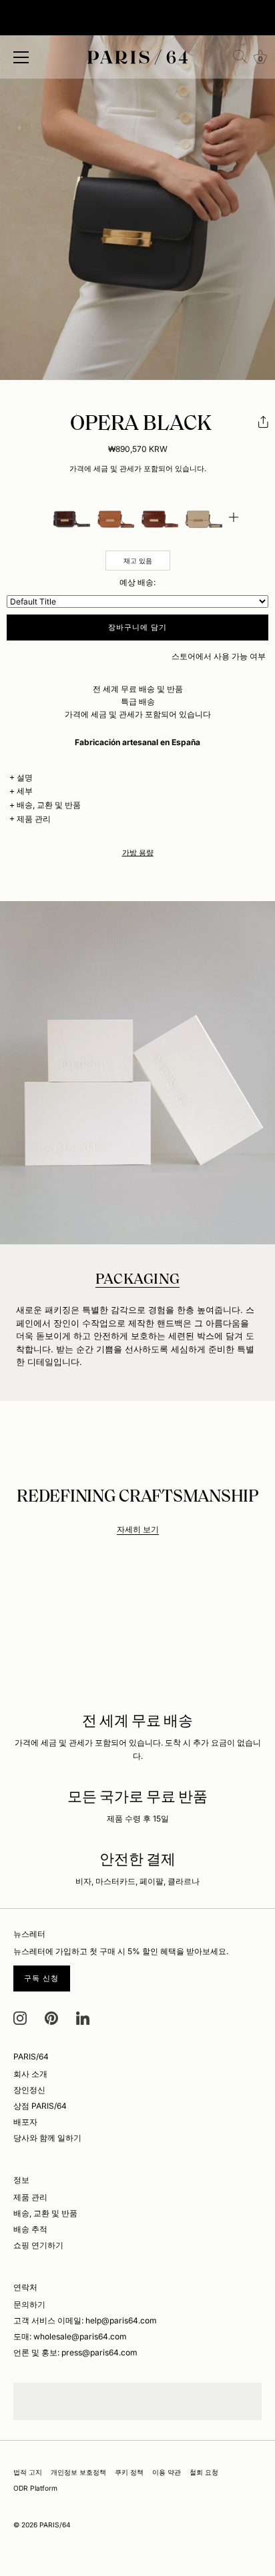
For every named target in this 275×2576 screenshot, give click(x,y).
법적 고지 (28, 2472)
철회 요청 (204, 2472)
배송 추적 (30, 2229)
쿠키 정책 (129, 2472)
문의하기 (29, 2304)
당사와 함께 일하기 (47, 2138)
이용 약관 (167, 2472)
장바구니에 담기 (138, 627)
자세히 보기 (138, 1529)
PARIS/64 (55, 2525)
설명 (25, 777)
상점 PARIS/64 (40, 2106)
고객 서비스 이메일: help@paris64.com (85, 2320)
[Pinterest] (51, 2017)
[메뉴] (21, 57)
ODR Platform (35, 2488)
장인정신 (29, 2090)
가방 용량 (138, 853)
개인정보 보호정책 (78, 2472)
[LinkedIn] (83, 2017)
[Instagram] (20, 2017)
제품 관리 (34, 819)
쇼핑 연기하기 (38, 2245)
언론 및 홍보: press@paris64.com (75, 2352)
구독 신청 (42, 1978)
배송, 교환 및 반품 (49, 805)
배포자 (25, 2122)
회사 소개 (30, 2074)
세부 (25, 791)
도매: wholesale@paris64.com (70, 2336)
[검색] (240, 57)
